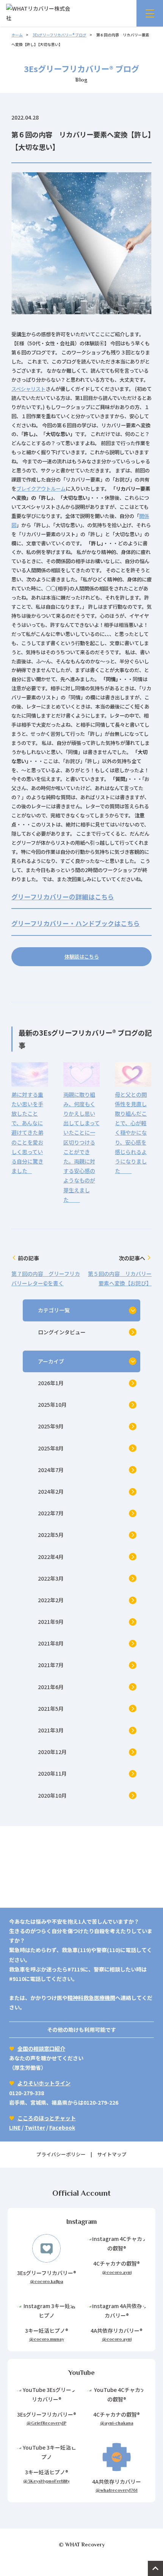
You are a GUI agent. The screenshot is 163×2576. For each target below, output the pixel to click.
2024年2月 (51, 1491)
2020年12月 (52, 1752)
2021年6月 (51, 1687)
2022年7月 (51, 1513)
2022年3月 (51, 1578)
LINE (15, 2127)
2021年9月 (51, 1622)
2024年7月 (51, 1470)
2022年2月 (51, 1600)
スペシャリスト (28, 389)
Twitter (35, 2127)
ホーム (17, 35)
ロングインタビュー (62, 1332)
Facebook (62, 2127)
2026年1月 (51, 1383)
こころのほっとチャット (47, 2118)
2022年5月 (51, 1535)
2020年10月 (52, 1795)
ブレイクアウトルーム (41, 489)
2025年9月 (51, 1426)
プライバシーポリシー (61, 2154)
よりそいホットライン (44, 2083)
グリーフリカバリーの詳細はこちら (63, 897)
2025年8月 (51, 1448)
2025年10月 (52, 1405)
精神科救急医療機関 (91, 1998)
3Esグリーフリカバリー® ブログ (60, 35)
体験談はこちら (82, 957)
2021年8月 (51, 1643)
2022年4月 (51, 1557)
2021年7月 (51, 1665)
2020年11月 (52, 1773)
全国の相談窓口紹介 (41, 2049)
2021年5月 (51, 1708)
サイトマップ (112, 2154)
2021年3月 (51, 1730)
